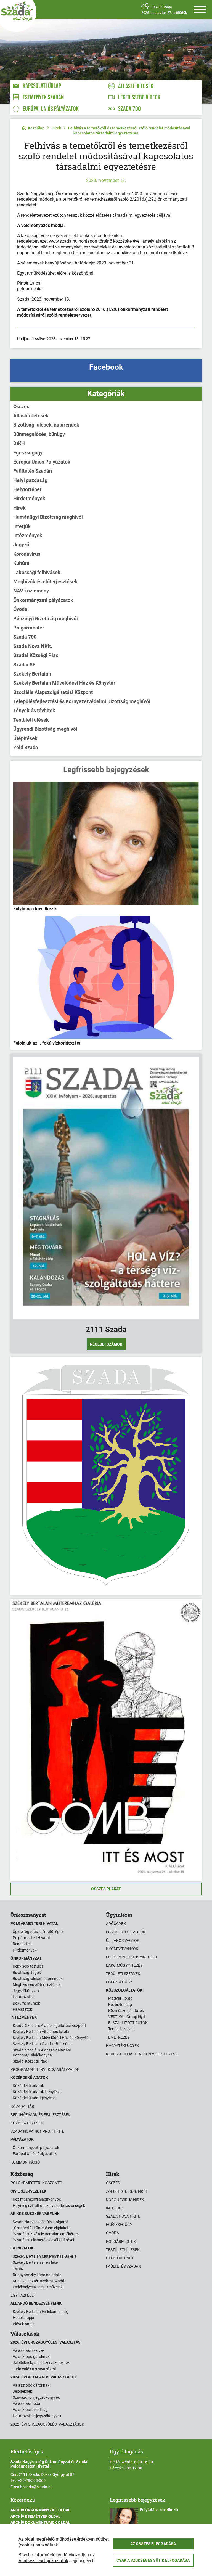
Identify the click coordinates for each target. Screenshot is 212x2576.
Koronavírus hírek (125, 2200)
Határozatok (24, 1997)
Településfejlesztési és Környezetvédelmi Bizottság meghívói (82, 701)
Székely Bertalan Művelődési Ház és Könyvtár (64, 683)
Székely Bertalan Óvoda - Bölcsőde (42, 2044)
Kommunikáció (25, 2162)
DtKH (19, 443)
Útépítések (25, 738)
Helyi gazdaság (30, 480)
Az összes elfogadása (153, 2544)
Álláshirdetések (31, 416)
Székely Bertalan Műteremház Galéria (45, 2256)
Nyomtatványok (122, 1949)
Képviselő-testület (28, 1966)
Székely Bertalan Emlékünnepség (41, 2312)
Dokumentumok (26, 2003)
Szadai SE (24, 665)
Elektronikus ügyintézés (131, 1957)
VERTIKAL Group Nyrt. (127, 2017)
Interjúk (22, 526)
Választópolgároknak (31, 2357)
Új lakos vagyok (123, 1940)
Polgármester (29, 628)
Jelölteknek (22, 2391)
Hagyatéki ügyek (123, 2046)
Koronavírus (27, 554)
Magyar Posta (120, 1998)
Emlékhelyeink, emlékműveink (38, 2287)
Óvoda (20, 609)
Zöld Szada (26, 747)
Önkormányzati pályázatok (43, 600)
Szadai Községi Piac (36, 655)
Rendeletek (22, 1944)
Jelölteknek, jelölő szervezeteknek (41, 2363)
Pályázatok (22, 2009)
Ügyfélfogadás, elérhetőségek (38, 1932)
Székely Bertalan (32, 674)
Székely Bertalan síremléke (35, 2262)
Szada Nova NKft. (33, 646)
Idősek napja (24, 2324)
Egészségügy (28, 453)
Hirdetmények (29, 498)
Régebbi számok (106, 1344)
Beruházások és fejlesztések (40, 2115)
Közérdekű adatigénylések (35, 2098)
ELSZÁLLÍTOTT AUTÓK (128, 2023)
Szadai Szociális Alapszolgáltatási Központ (49, 2026)
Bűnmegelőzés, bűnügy (39, 434)
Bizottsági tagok (27, 1973)
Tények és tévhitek (34, 710)
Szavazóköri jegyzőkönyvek (36, 2397)
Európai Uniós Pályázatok (42, 462)
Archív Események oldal (35, 2516)
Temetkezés (118, 2037)
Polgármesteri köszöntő (36, 2183)
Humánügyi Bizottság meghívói (48, 517)
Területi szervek (123, 1974)
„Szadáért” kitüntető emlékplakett (41, 2228)
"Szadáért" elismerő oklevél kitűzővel (43, 2240)
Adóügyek (116, 1924)
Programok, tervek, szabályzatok (45, 2069)
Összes (21, 407)
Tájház (18, 2268)
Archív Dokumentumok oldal (40, 2522)
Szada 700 (25, 637)
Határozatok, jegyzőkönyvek (37, 2416)
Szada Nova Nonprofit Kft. (37, 2131)
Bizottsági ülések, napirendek (46, 425)
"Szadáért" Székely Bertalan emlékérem (46, 2234)
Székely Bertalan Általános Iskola (41, 2032)
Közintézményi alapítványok (37, 2199)
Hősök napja (23, 2318)
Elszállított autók (126, 1932)
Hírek (56, 128)
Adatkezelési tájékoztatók (43, 2561)
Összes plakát (106, 1889)
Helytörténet (27, 489)
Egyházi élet (23, 2295)
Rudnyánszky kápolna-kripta (37, 2275)
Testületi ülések (31, 720)
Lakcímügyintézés (124, 1965)
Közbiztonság (120, 2005)
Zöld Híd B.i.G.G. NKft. (127, 2191)
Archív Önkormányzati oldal (40, 2510)
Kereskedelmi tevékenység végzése (142, 2054)
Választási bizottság (30, 2410)
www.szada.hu (63, 241)
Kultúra (21, 563)
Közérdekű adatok (28, 2086)
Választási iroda (26, 2403)
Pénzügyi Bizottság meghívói (46, 619)
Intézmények (28, 535)
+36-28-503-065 (32, 2480)
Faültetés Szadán (33, 471)
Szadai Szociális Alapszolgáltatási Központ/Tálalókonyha (42, 2053)
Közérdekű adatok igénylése (37, 2092)
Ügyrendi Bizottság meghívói (45, 729)
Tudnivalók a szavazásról (34, 2369)
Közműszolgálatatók (126, 2011)
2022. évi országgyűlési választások (47, 2424)
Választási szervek (29, 2350)
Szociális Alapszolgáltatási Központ (53, 692)
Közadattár (22, 2106)
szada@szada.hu (38, 2487)
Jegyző (21, 545)
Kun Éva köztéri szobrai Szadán (40, 2281)
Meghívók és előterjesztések (45, 582)
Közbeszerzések (27, 2123)
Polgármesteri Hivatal (31, 1938)
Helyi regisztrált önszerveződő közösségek (49, 2206)
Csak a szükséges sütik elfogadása (153, 2560)
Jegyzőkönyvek (26, 1991)
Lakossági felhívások (37, 572)
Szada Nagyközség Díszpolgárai (40, 2222)
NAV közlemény (31, 591)
